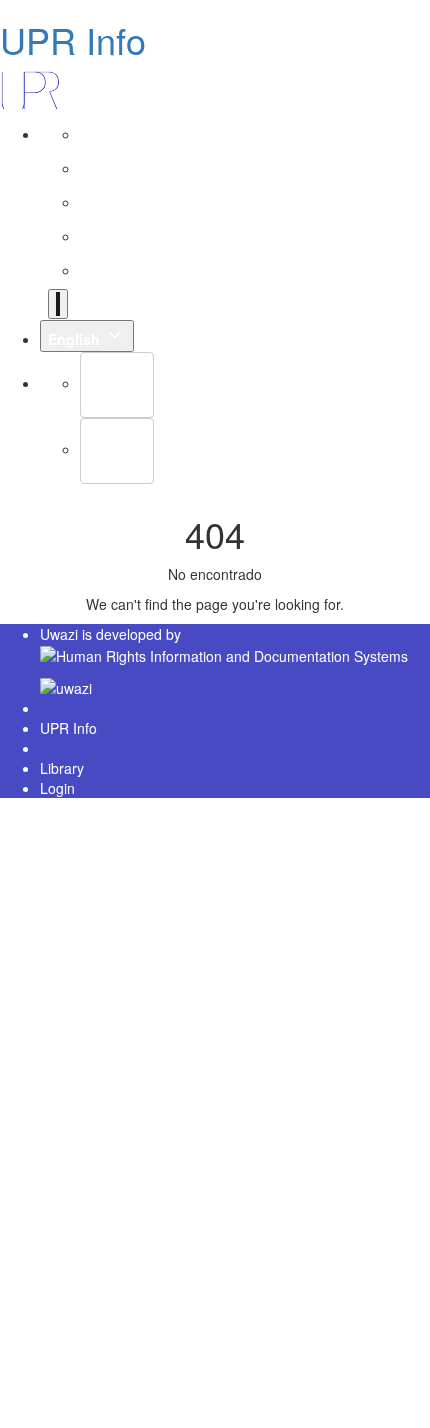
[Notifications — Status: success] (58, 304)
